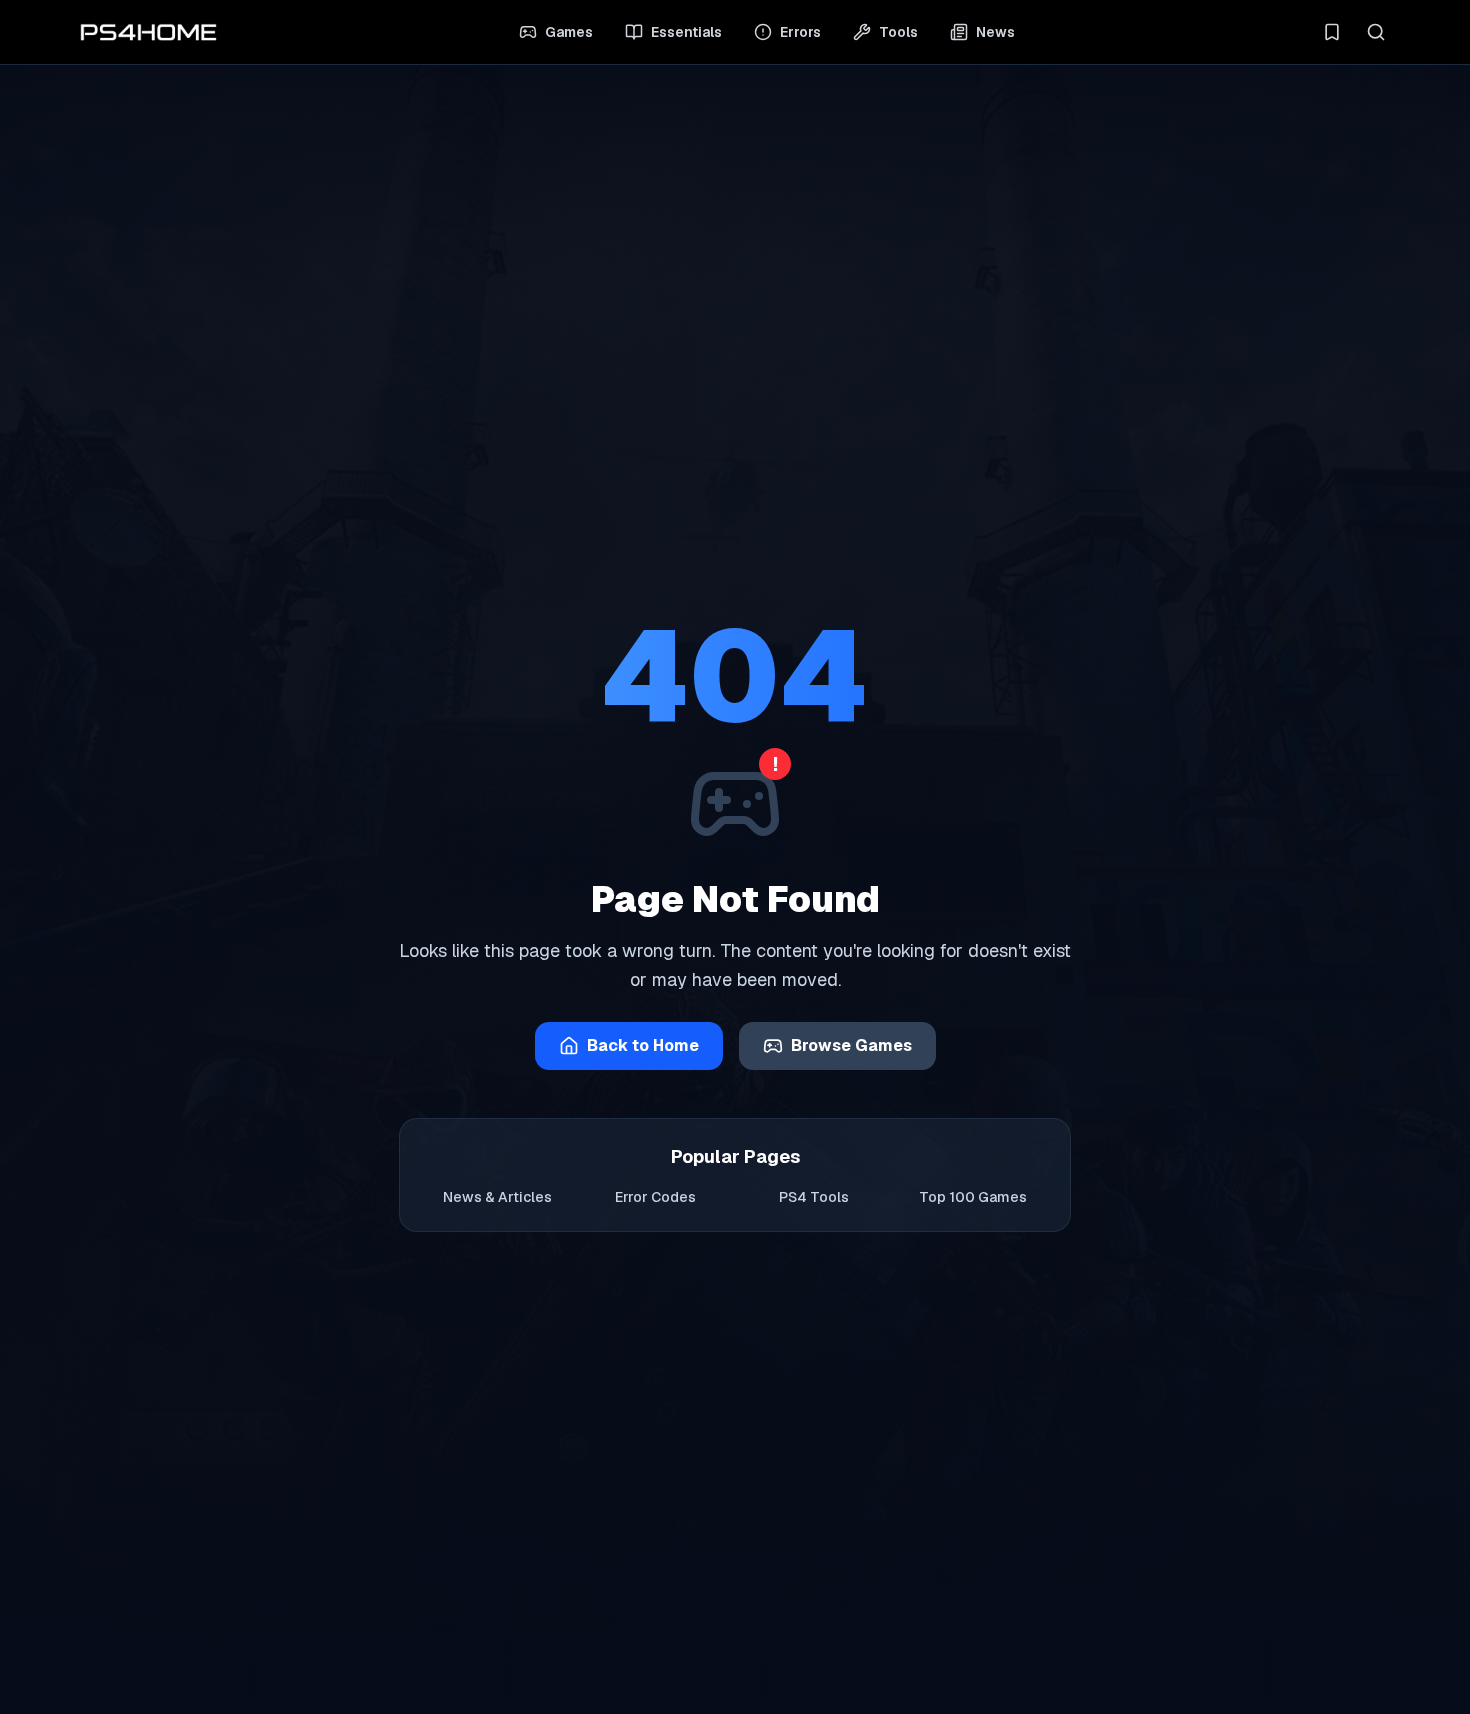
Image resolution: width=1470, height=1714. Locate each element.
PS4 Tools (814, 1197)
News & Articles (497, 1197)
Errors (800, 32)
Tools (898, 32)
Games (569, 32)
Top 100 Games (973, 1197)
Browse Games (851, 1045)
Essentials (686, 32)
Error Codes (655, 1197)
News (995, 32)
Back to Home (643, 1045)
